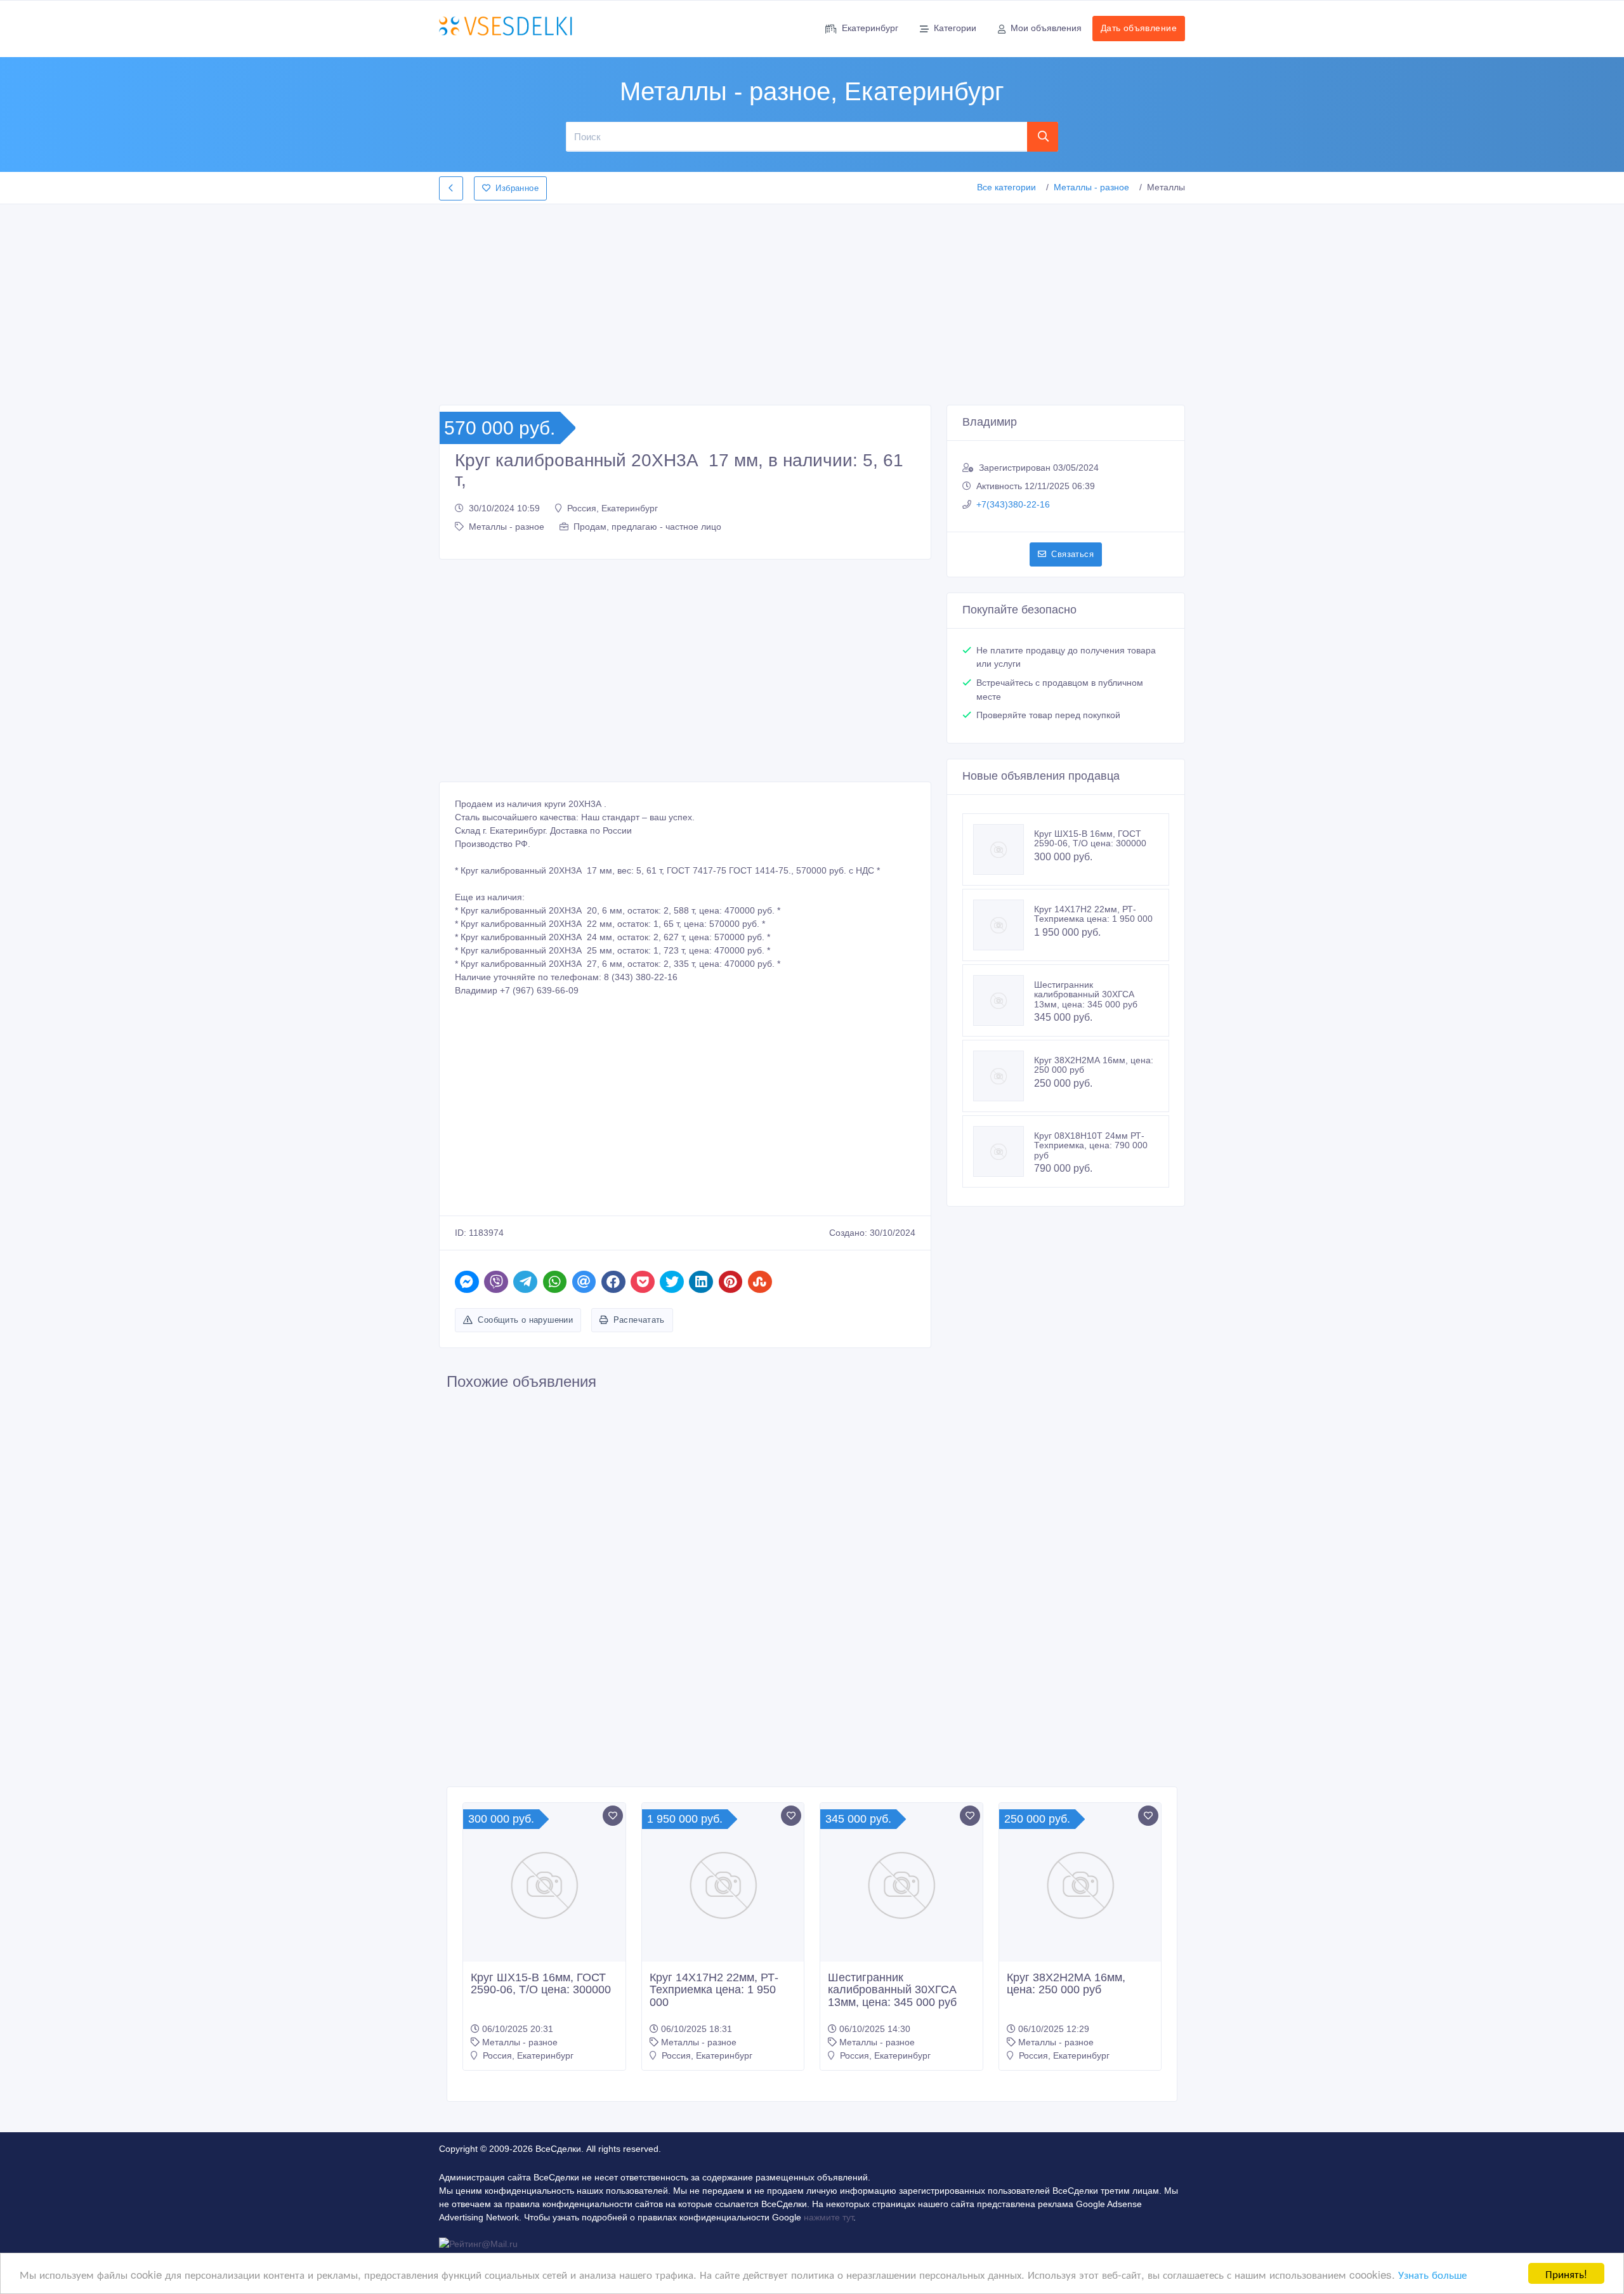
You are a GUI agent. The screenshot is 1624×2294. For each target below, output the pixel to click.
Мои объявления (1046, 28)
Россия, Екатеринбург (612, 508)
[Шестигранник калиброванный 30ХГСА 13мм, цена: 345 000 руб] (1004, 1000)
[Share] (467, 1282)
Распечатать (639, 1320)
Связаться (1072, 554)
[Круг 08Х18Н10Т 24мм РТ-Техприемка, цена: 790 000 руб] (1004, 1151)
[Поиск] (1043, 136)
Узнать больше (1432, 2274)
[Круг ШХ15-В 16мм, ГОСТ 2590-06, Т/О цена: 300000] (1004, 849)
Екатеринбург (870, 28)
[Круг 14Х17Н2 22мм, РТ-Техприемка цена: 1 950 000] (1004, 925)
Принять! (1566, 2273)
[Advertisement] (812, 301)
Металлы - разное (1091, 187)
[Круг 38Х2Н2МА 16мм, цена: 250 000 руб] (1004, 1076)
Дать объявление (1139, 28)
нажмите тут (828, 2217)
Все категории (1006, 187)
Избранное (517, 188)
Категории (955, 28)
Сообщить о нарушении (525, 1320)
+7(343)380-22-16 (1013, 504)
